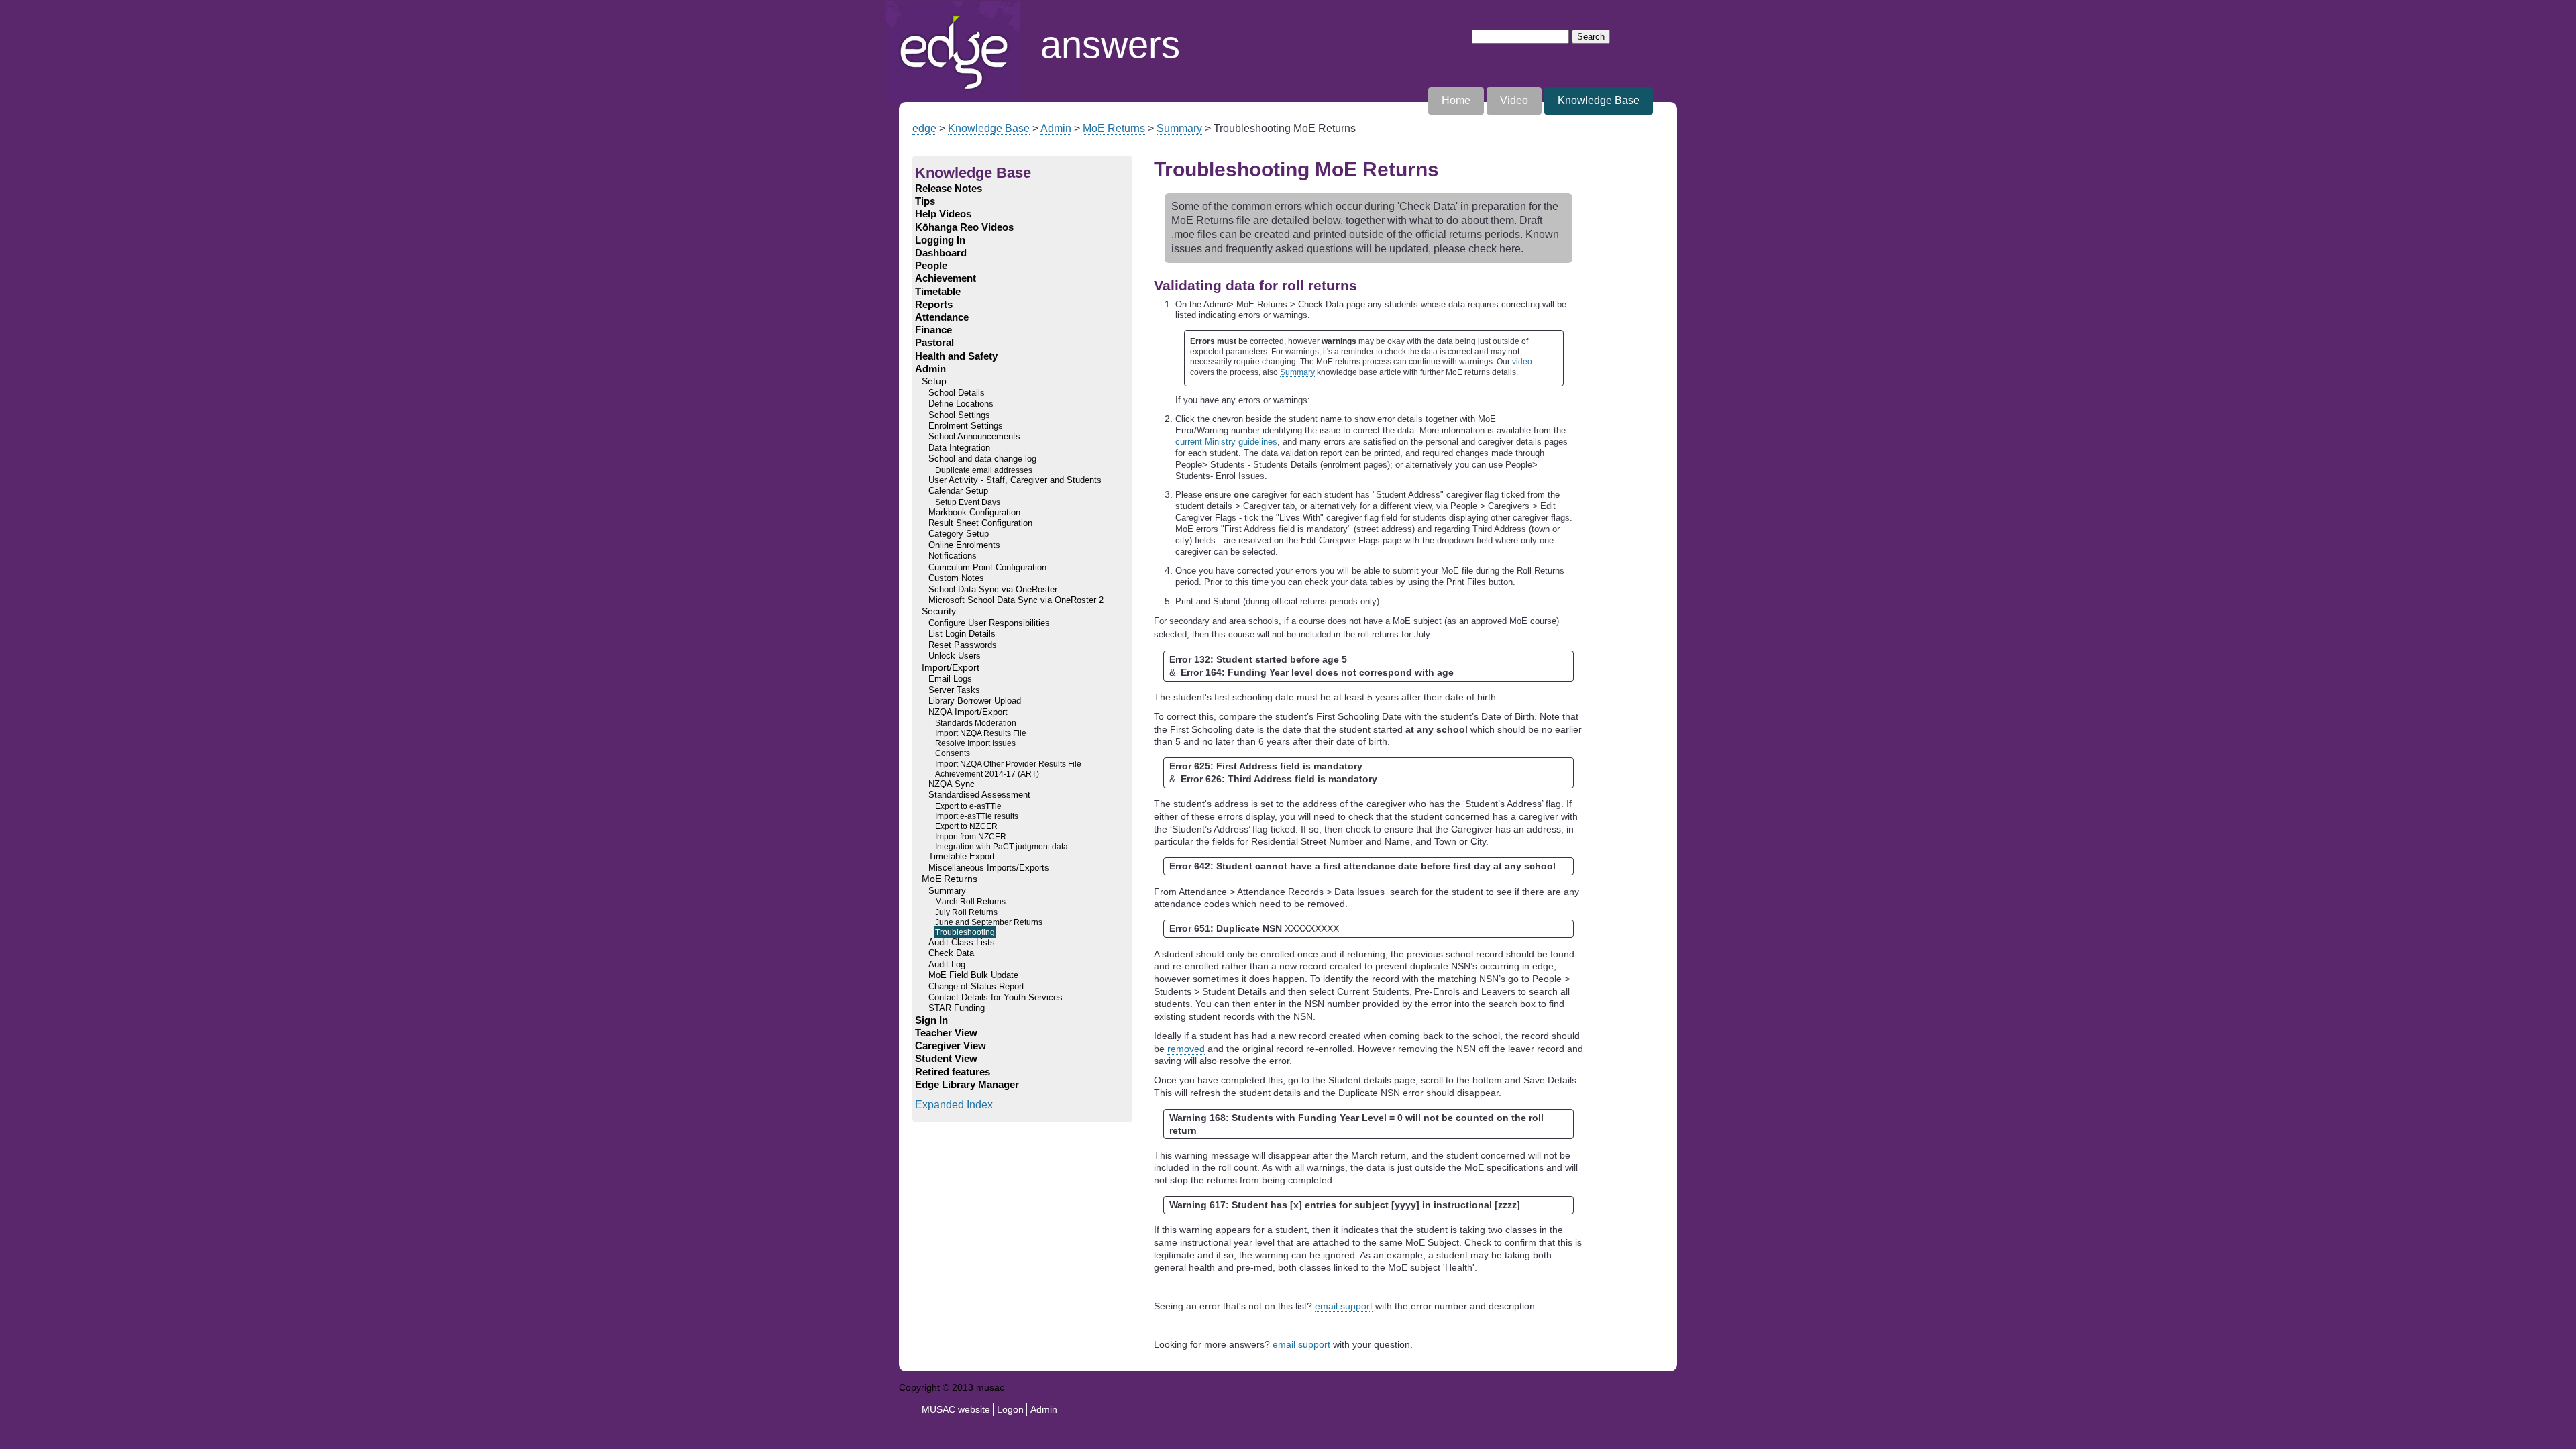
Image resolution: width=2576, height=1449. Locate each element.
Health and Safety (956, 356)
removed (1186, 1049)
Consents (953, 753)
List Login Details (962, 634)
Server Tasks (954, 690)
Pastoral (934, 343)
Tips (925, 201)
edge (924, 128)
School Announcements (974, 437)
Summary (1179, 128)
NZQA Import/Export (968, 712)
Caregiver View (951, 1046)
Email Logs (950, 679)
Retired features (953, 1072)
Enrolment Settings (966, 426)
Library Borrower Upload (975, 701)
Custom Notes (956, 578)
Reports (934, 305)
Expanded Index (954, 1105)
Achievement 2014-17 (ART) (987, 774)
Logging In (940, 240)
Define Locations (961, 404)
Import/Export (951, 668)
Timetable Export (962, 857)
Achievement (946, 278)
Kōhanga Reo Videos (964, 227)
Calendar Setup (958, 491)
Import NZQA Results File (981, 733)
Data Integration (959, 448)
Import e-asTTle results (977, 816)
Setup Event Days (968, 502)
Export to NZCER (966, 826)
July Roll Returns (966, 912)
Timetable (938, 292)
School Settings (959, 415)
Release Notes (949, 189)
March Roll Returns (970, 901)
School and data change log (982, 459)
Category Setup (959, 534)
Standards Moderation (976, 723)
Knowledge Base (1599, 100)
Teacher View (946, 1033)
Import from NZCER (971, 836)
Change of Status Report (976, 987)
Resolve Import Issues (975, 743)
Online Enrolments (964, 545)
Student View (946, 1059)
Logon (1010, 1409)
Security (939, 611)
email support (1344, 1306)
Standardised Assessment (979, 795)
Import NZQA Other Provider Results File (1008, 764)
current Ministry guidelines (1226, 442)
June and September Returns (989, 922)
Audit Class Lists (962, 943)
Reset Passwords (963, 645)
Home (901, 7)
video (1522, 361)
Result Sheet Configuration (980, 523)
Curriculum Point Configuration (987, 568)
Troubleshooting (965, 932)
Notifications (953, 556)
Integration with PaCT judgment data (1002, 846)
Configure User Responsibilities (989, 623)
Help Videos (943, 214)
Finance (933, 330)
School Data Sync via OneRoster (993, 590)
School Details (957, 393)
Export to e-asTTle (968, 806)
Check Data (951, 953)
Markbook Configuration (974, 513)
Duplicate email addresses (984, 470)
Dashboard (941, 253)
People (931, 266)
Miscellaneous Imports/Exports (989, 868)
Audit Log (947, 965)
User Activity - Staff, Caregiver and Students (1015, 480)
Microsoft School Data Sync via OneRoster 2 (1016, 600)
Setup (934, 381)
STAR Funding (957, 1008)
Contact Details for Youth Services (996, 998)
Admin (1056, 128)
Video (1514, 100)
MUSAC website (956, 1409)
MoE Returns (1114, 128)
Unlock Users (955, 656)
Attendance (942, 317)
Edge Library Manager (967, 1085)
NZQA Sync (952, 784)
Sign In (931, 1020)
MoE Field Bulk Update (973, 975)
